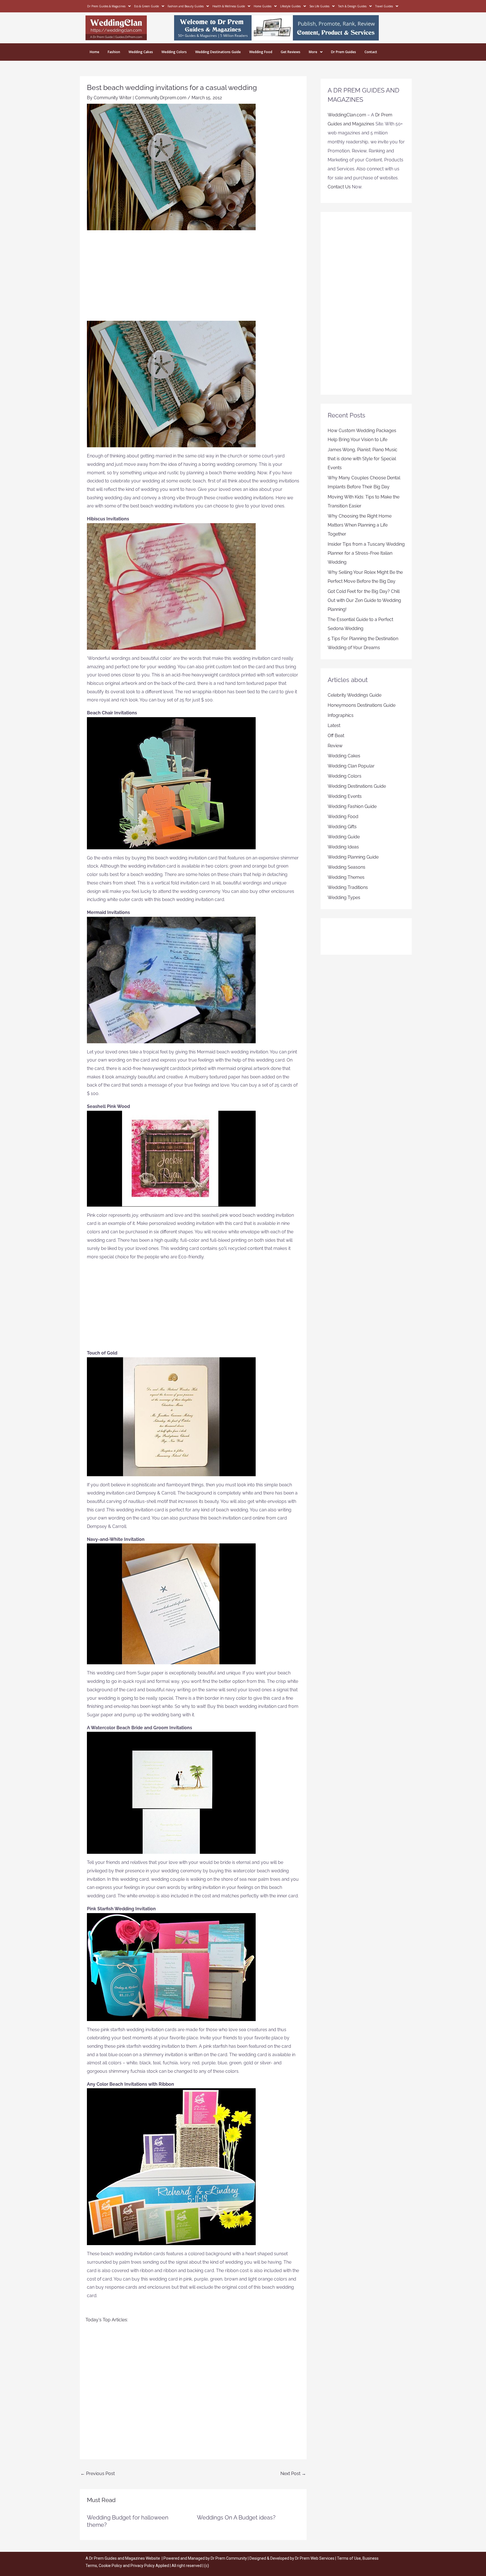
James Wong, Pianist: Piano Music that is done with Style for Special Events (363, 459)
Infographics (341, 715)
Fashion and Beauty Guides (186, 6)
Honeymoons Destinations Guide (362, 705)
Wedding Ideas (343, 847)
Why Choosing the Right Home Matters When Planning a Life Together (360, 525)
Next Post (293, 2474)
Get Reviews (291, 52)
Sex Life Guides (319, 6)
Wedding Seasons (346, 867)
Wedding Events (345, 796)
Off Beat (336, 736)
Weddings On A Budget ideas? (236, 2518)
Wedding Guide (344, 837)
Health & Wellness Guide (229, 6)
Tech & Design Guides (352, 6)
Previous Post (98, 2474)
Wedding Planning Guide (353, 857)
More (313, 52)
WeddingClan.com (347, 115)
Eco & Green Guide (147, 6)
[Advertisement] (193, 279)
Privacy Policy (143, 2566)
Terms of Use (349, 2558)
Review (335, 746)
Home (94, 52)
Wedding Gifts (342, 827)
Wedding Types (344, 898)
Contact (371, 52)
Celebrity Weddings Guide (355, 695)
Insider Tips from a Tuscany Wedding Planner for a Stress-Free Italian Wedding (366, 553)
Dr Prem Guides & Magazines (106, 6)
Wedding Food (261, 52)
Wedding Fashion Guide (352, 806)
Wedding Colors (174, 52)
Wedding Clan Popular (351, 766)
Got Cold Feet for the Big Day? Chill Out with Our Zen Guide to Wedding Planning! (364, 600)
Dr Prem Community (229, 2558)
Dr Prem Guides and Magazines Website (125, 2558)
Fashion (114, 52)
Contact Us (339, 187)
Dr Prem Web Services (315, 2558)
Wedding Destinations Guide (218, 52)
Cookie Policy (111, 2566)
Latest (334, 725)
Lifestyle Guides (290, 6)
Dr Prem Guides (344, 52)
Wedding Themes (346, 877)
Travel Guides (384, 6)
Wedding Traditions (348, 887)
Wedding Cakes (141, 52)
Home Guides (263, 6)
